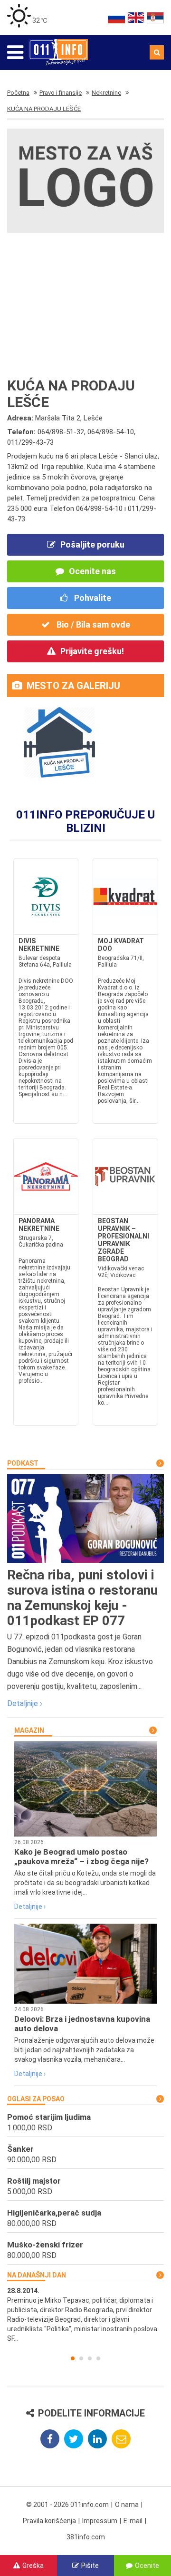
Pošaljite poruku (92, 544)
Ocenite (147, 2566)
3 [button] (90, 2358)
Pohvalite (92, 598)
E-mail (133, 2521)
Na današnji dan (37, 2275)
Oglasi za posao (36, 2099)
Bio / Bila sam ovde (92, 624)
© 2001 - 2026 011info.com (67, 2505)
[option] (85, 2315)
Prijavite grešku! (92, 651)
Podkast (23, 1463)
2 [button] (81, 2358)
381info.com (86, 2537)
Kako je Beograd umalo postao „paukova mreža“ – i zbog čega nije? (81, 1857)
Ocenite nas (92, 571)
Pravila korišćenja (49, 2521)
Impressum (100, 2521)
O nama (127, 2505)
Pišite (90, 2566)
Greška (33, 2566)
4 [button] (98, 2358)
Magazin (29, 1730)
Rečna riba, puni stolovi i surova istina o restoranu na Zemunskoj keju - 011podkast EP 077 (82, 1598)
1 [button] (73, 2358)
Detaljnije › (25, 1703)
